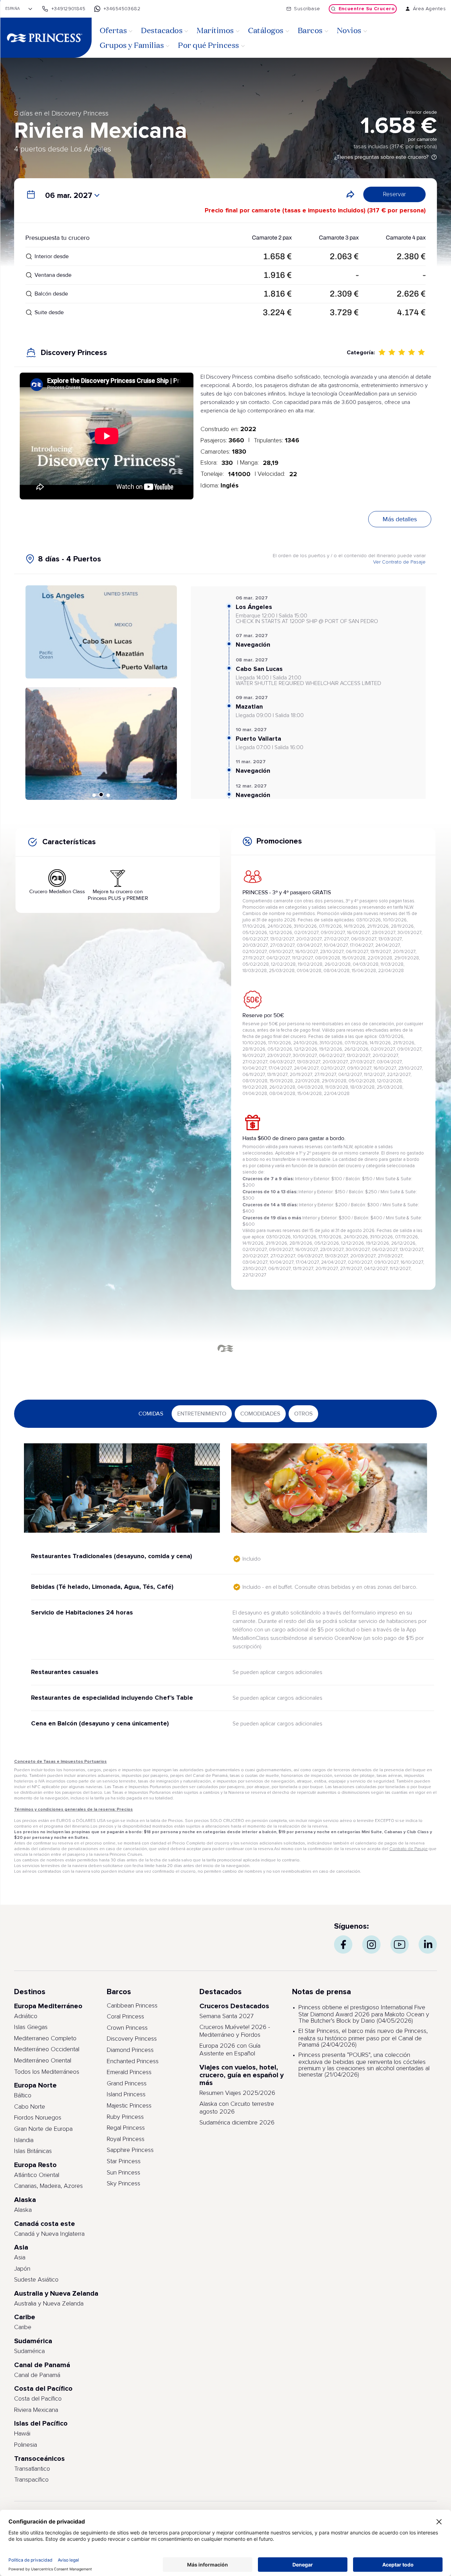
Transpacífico (31, 2480)
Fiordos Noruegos (38, 2118)
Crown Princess (127, 2028)
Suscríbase (307, 9)
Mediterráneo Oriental (43, 2061)
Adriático (26, 2016)
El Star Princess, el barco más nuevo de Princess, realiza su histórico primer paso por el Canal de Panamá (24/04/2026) (363, 2038)
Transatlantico (32, 2469)
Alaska (23, 2210)
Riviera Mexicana (36, 2410)
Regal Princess (126, 2128)
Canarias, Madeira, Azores (48, 2186)
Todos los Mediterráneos (47, 2072)
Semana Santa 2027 (227, 2016)
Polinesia (26, 2445)
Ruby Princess (125, 2117)
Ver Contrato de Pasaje (399, 562)
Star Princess (124, 2161)
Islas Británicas (33, 2151)
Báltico (23, 2096)
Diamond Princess (130, 2050)
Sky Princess (123, 2184)
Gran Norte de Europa (43, 2129)
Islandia (24, 2140)
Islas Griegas (31, 2027)
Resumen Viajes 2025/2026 (237, 2093)
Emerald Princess (129, 2072)
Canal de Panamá (37, 2375)
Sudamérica (29, 2351)
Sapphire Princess (130, 2150)
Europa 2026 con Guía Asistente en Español (230, 2050)
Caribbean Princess (132, 2006)
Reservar (394, 194)
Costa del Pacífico (38, 2399)
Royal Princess (126, 2139)
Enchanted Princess (133, 2061)
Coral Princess (125, 2017)
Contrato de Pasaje (409, 1849)
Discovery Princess (132, 2039)
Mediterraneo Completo (45, 2039)
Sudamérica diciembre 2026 (237, 2123)
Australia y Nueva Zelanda (49, 2304)
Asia (20, 2258)
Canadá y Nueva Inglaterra (49, 2234)
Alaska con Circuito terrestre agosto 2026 (237, 2108)
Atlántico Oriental (37, 2175)
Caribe (23, 2327)
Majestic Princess (129, 2106)
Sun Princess (123, 2173)
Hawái (22, 2434)
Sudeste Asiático (36, 2280)
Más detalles (400, 519)
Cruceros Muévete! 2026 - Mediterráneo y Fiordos (235, 2031)
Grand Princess (127, 2084)
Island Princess (126, 2095)
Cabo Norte (30, 2107)
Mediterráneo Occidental (47, 2049)
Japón (22, 2269)
